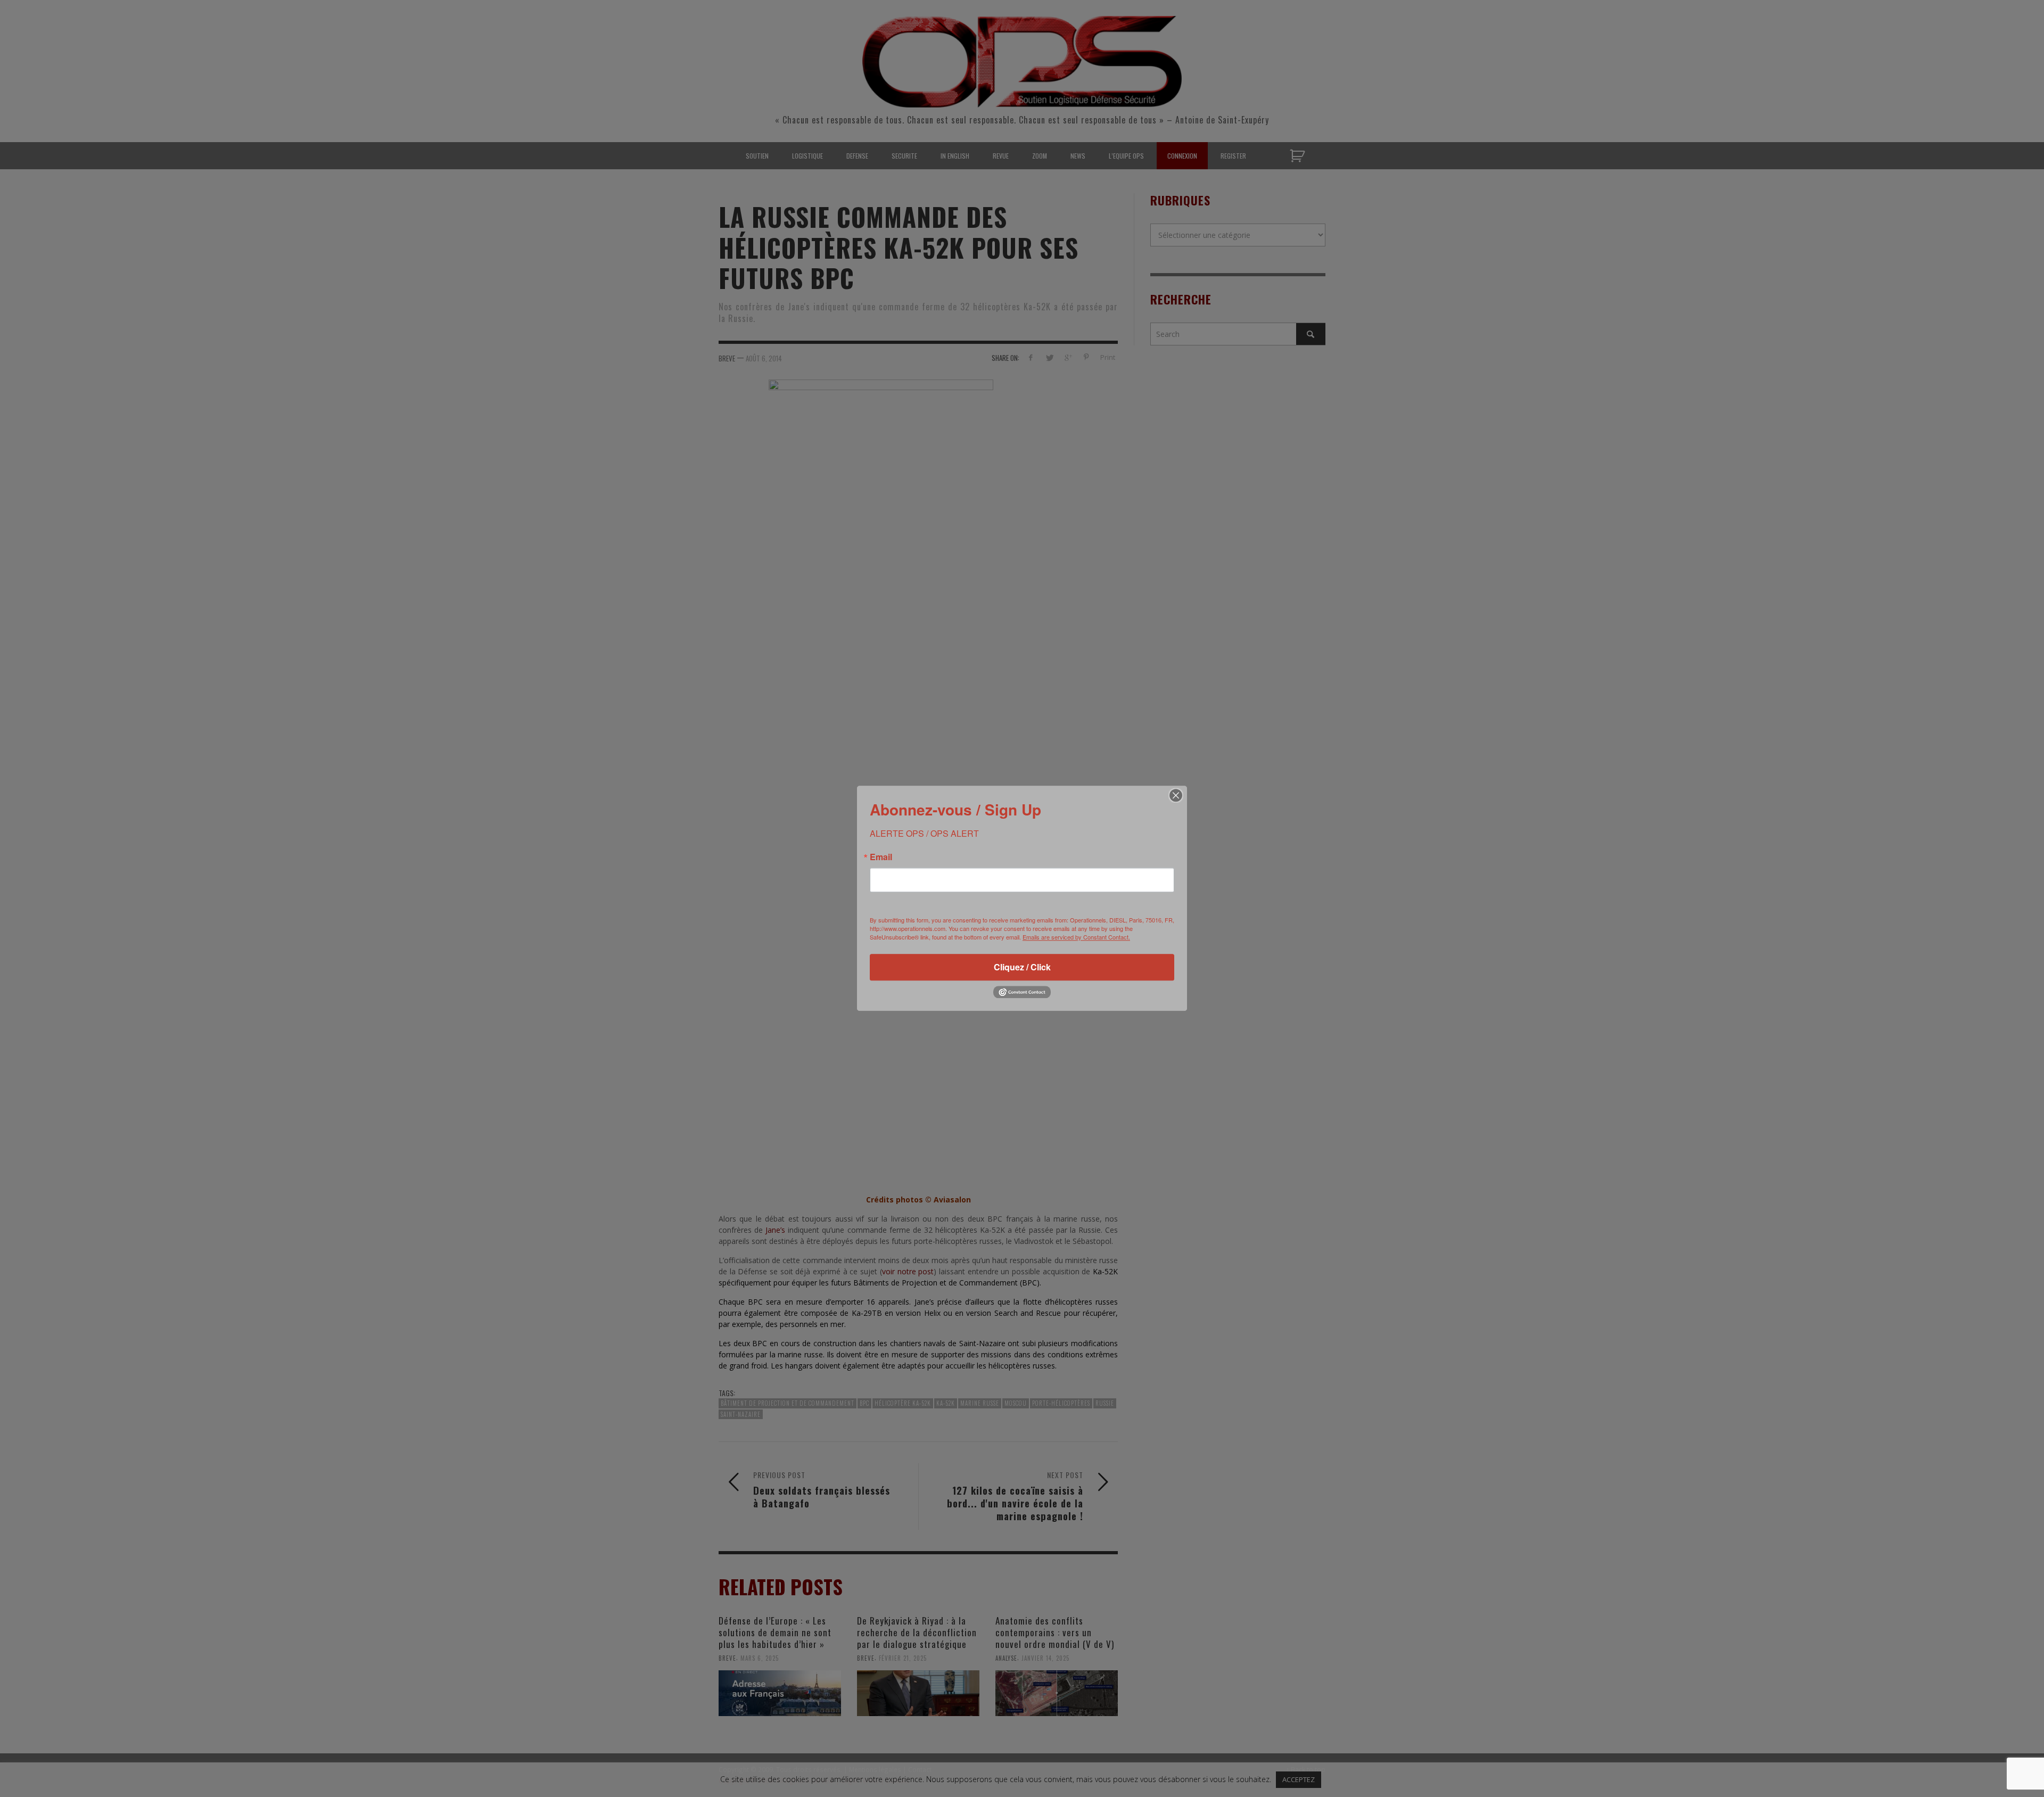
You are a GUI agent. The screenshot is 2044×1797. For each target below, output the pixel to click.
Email (881, 857)
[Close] (1176, 795)
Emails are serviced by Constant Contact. (1076, 937)
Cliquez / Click (1022, 967)
